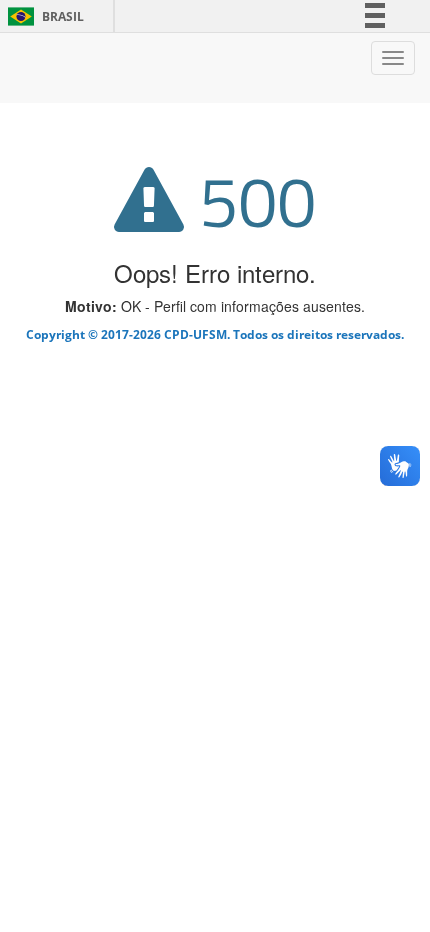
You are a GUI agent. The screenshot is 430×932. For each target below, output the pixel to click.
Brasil (42, 16)
